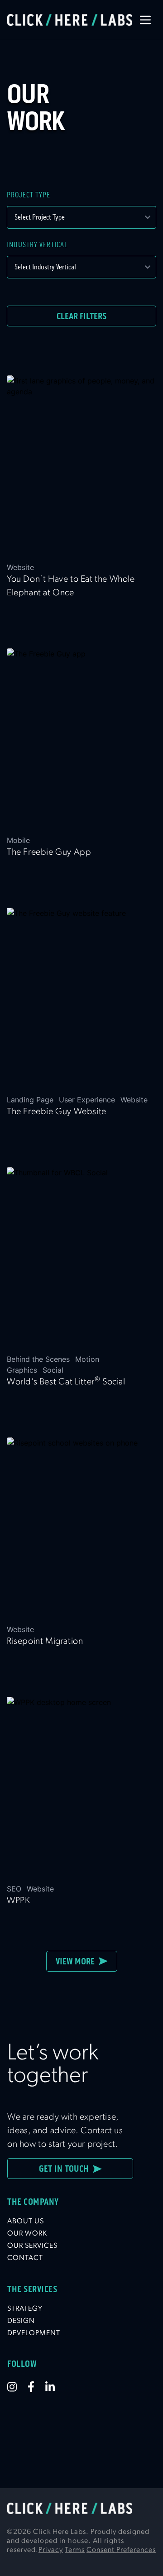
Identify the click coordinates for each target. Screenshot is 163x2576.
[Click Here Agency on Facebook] (36, 2387)
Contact (25, 2258)
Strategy (25, 2309)
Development (34, 2333)
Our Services (32, 2246)
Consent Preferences (121, 2550)
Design (21, 2321)
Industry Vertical (37, 245)
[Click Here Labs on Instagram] (17, 2387)
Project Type (29, 195)
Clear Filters (81, 316)
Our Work (27, 2234)
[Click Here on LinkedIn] (55, 2387)
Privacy (51, 2550)
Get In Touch (66, 2169)
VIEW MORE (77, 1961)
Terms (75, 2550)
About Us (26, 2222)
